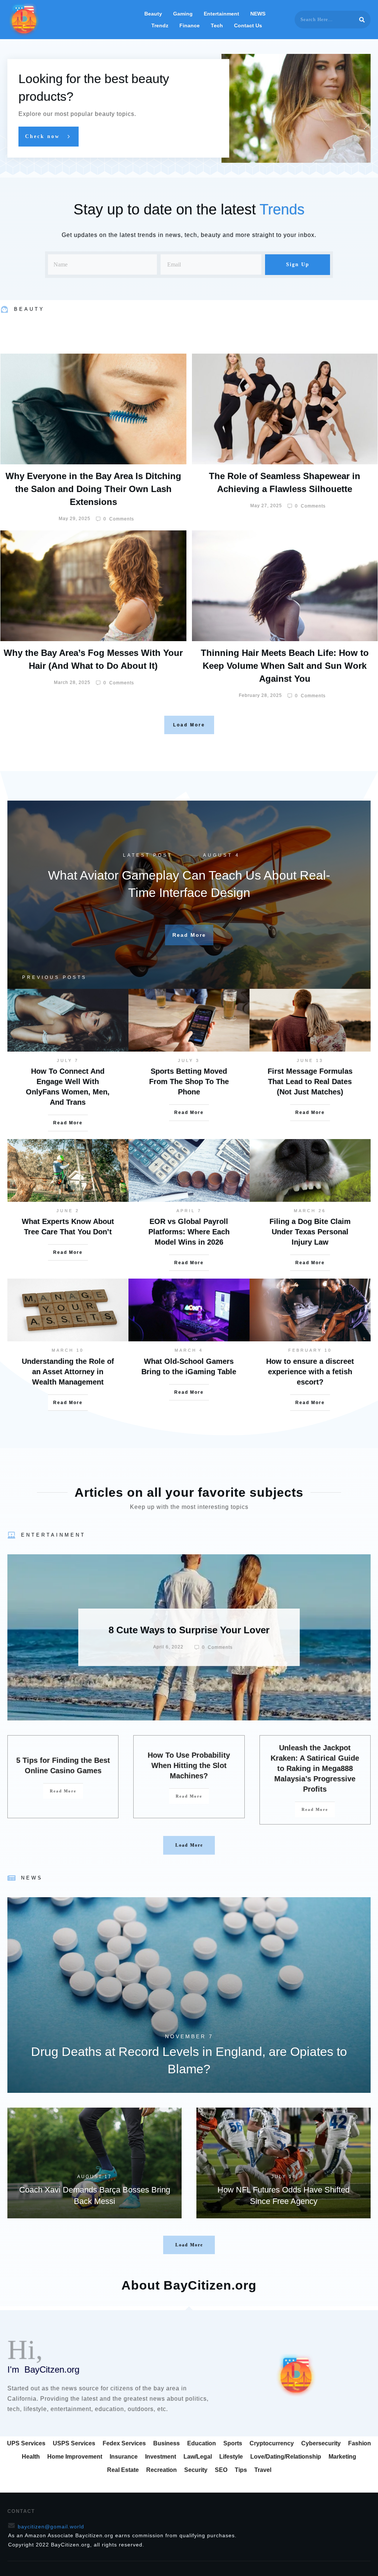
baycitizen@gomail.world (51, 2527)
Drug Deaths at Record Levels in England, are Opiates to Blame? (189, 1995)
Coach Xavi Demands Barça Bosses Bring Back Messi (94, 2163)
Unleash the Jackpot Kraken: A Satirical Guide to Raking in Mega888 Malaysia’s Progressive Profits (315, 1768)
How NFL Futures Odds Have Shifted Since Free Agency (283, 2163)
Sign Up (298, 264)
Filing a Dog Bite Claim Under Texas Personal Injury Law (310, 1232)
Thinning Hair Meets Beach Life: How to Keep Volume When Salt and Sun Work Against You (285, 666)
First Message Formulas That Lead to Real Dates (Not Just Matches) (310, 1081)
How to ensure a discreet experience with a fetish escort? (310, 1372)
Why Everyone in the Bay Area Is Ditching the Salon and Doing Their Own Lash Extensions (93, 489)
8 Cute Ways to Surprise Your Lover (189, 1637)
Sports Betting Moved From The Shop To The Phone (189, 1081)
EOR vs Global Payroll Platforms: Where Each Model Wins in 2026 (189, 1232)
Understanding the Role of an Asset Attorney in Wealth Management (68, 1372)
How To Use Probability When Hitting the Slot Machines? (189, 1765)
